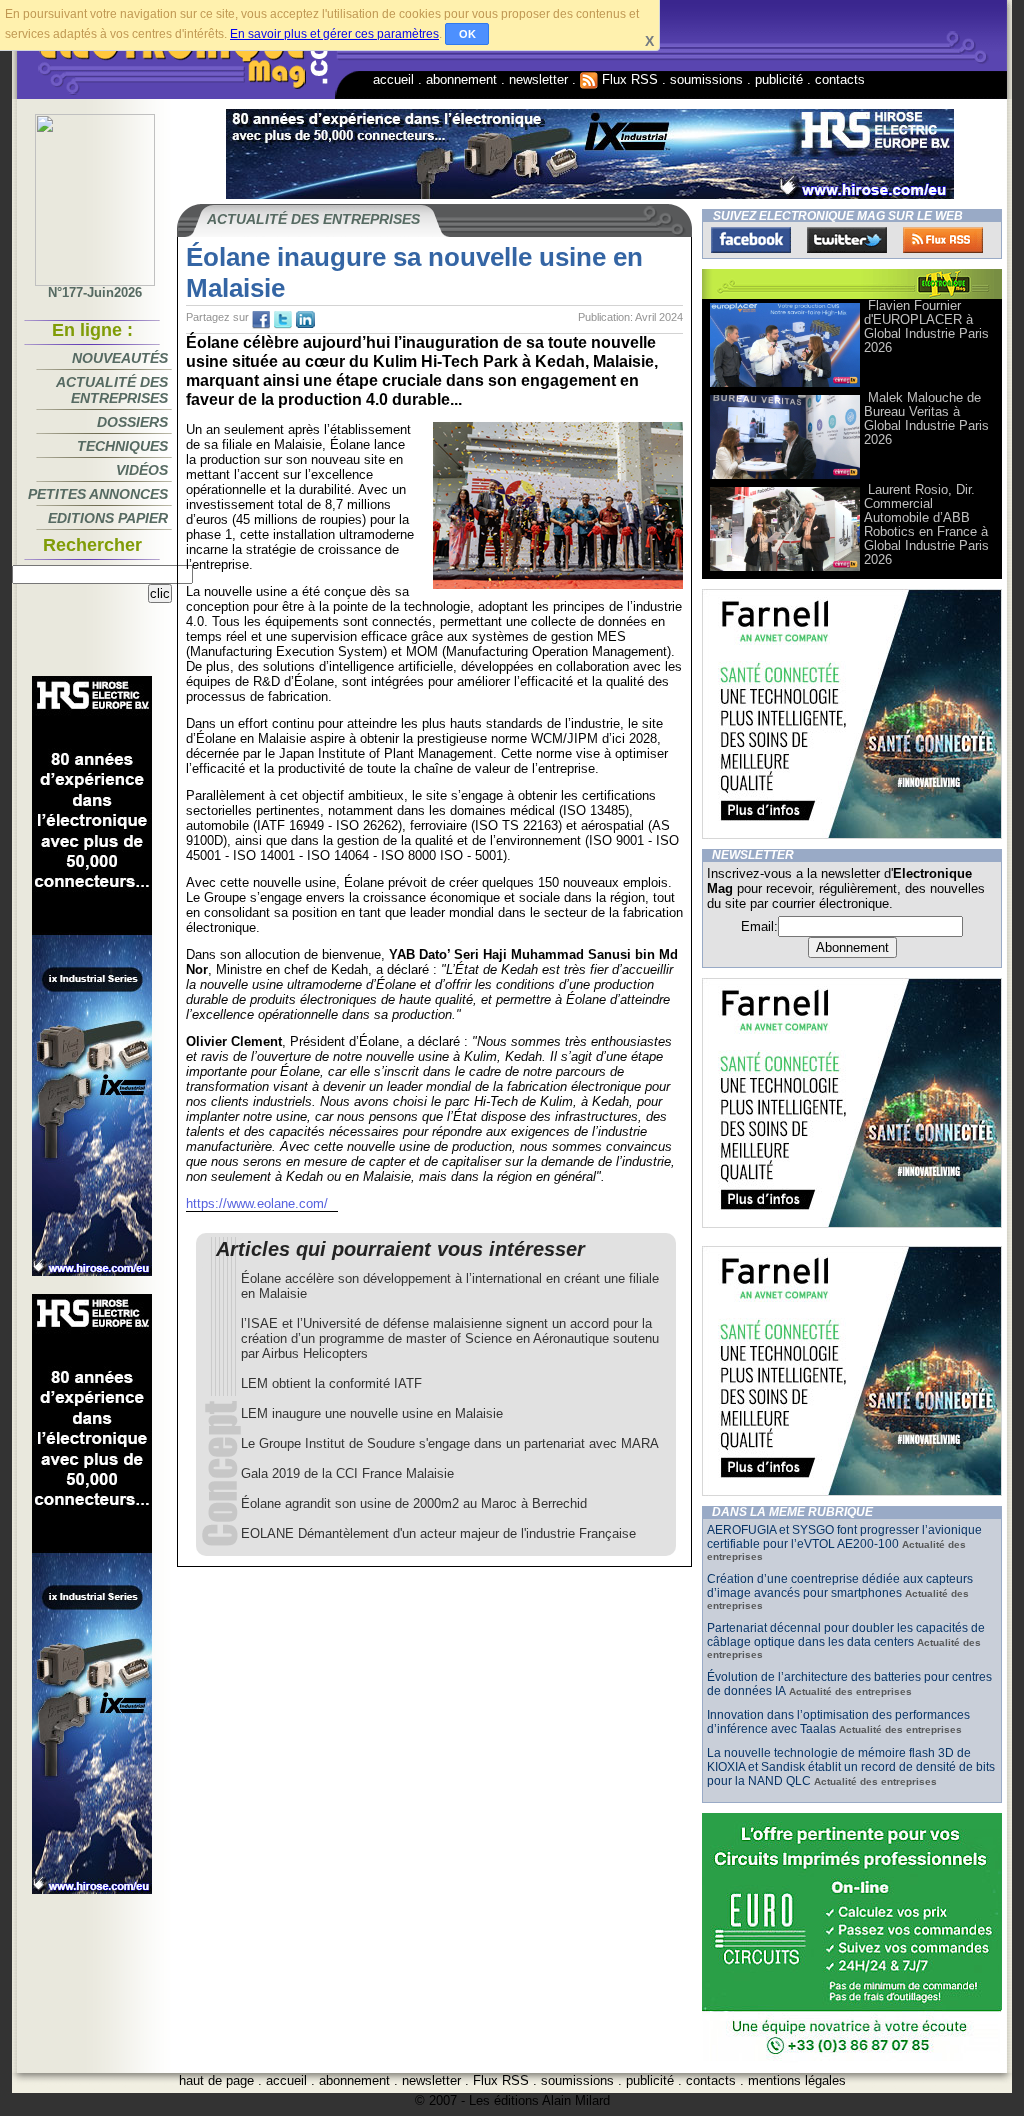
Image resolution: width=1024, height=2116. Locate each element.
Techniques (122, 446)
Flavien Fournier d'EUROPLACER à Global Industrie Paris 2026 (926, 326)
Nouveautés (120, 358)
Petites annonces (98, 494)
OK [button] (467, 34)
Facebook (751, 240)
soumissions (706, 79)
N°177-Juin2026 (95, 292)
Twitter (847, 240)
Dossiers (132, 422)
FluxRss (943, 240)
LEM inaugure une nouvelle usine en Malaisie (372, 1413)
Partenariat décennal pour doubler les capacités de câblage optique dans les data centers (846, 1635)
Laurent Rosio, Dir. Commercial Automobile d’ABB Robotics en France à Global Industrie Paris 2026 (926, 524)
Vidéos (142, 470)
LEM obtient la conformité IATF (331, 1383)
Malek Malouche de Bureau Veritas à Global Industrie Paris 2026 (926, 418)
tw (283, 320)
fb (261, 320)
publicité (779, 79)
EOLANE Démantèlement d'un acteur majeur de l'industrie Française (438, 1533)
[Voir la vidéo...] (785, 385)
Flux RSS (628, 79)
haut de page (216, 2080)
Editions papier (108, 518)
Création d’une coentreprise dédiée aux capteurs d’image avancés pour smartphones (840, 1586)
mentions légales (797, 2080)
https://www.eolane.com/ (257, 1203)
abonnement (461, 79)
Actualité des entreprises (112, 390)
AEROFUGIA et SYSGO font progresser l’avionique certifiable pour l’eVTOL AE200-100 (844, 1537)
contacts (840, 79)
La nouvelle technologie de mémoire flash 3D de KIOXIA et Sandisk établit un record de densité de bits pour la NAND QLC (851, 1767)
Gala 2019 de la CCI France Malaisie (347, 1473)
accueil (393, 79)
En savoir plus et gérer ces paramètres (334, 34)
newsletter (538, 79)
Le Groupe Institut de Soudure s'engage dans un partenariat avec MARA (450, 1443)
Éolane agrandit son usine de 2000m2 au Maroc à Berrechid (414, 1503)
